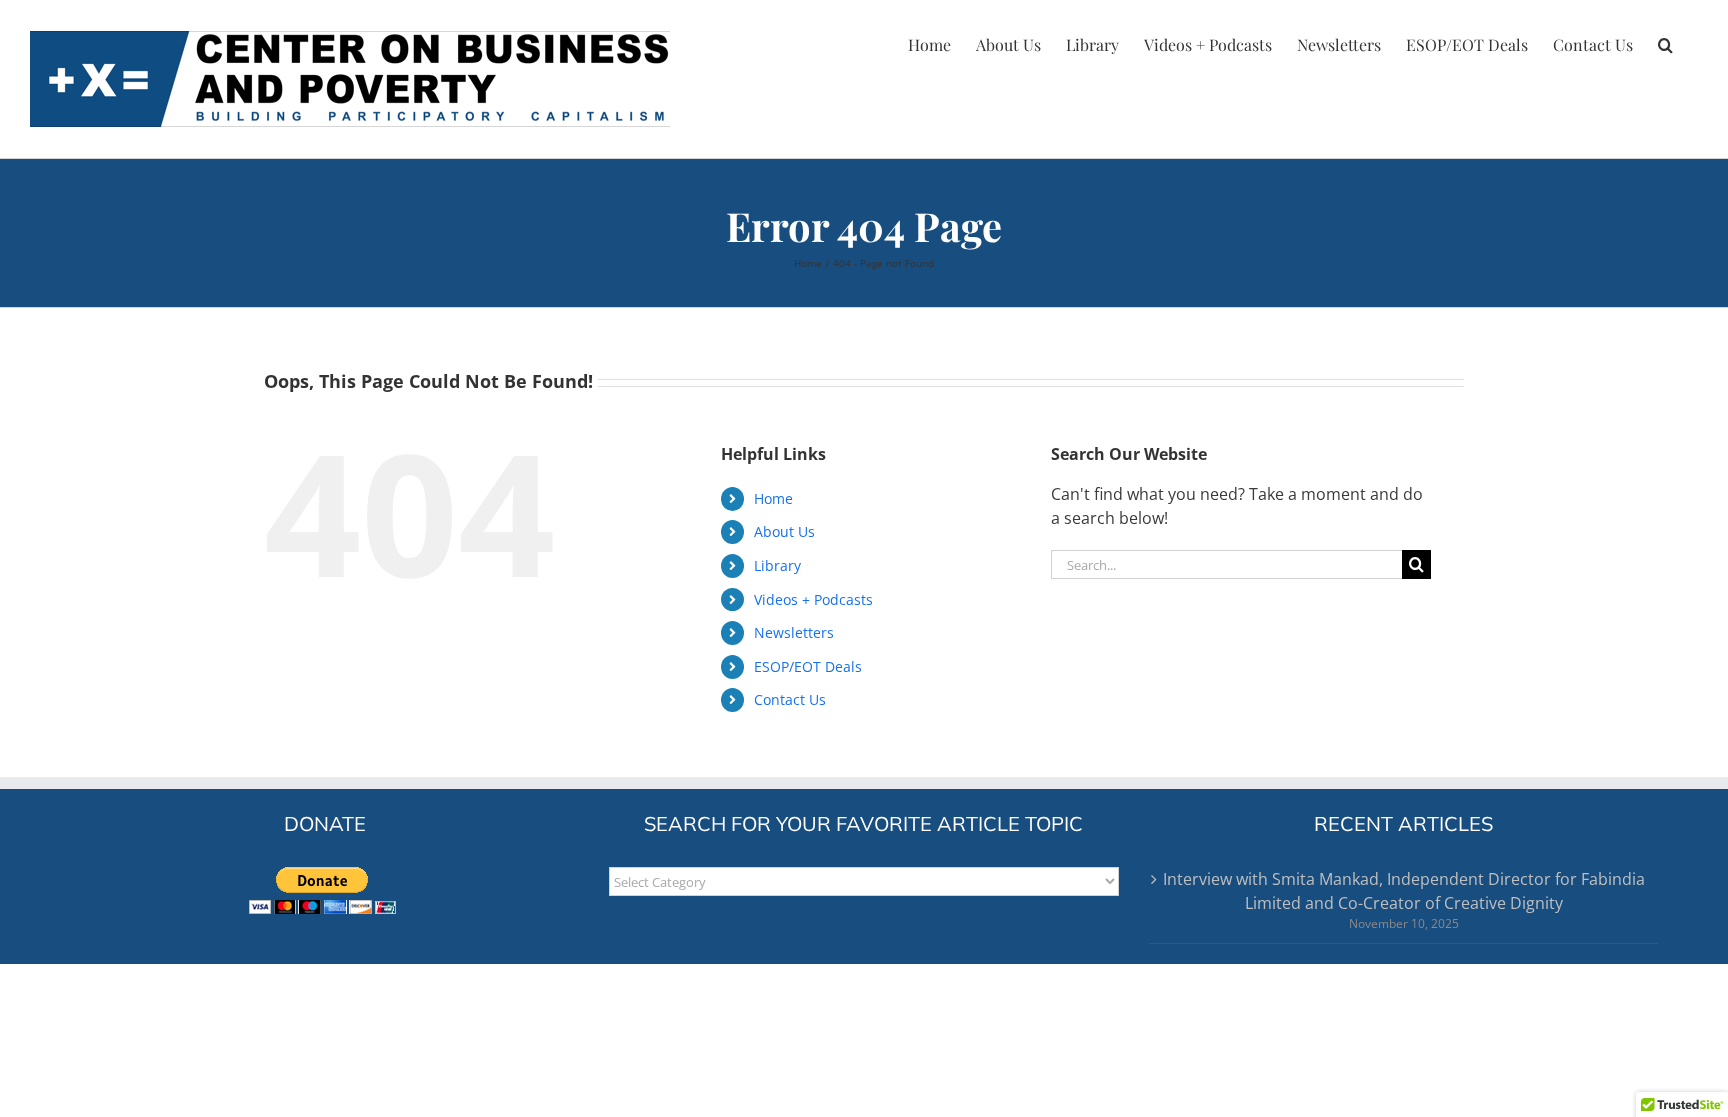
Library (777, 565)
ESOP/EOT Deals (808, 666)
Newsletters (794, 632)
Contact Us (790, 699)
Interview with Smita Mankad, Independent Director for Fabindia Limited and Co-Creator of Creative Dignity (1404, 891)
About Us (784, 531)
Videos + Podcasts (813, 599)
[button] (1665, 42)
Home (773, 498)
